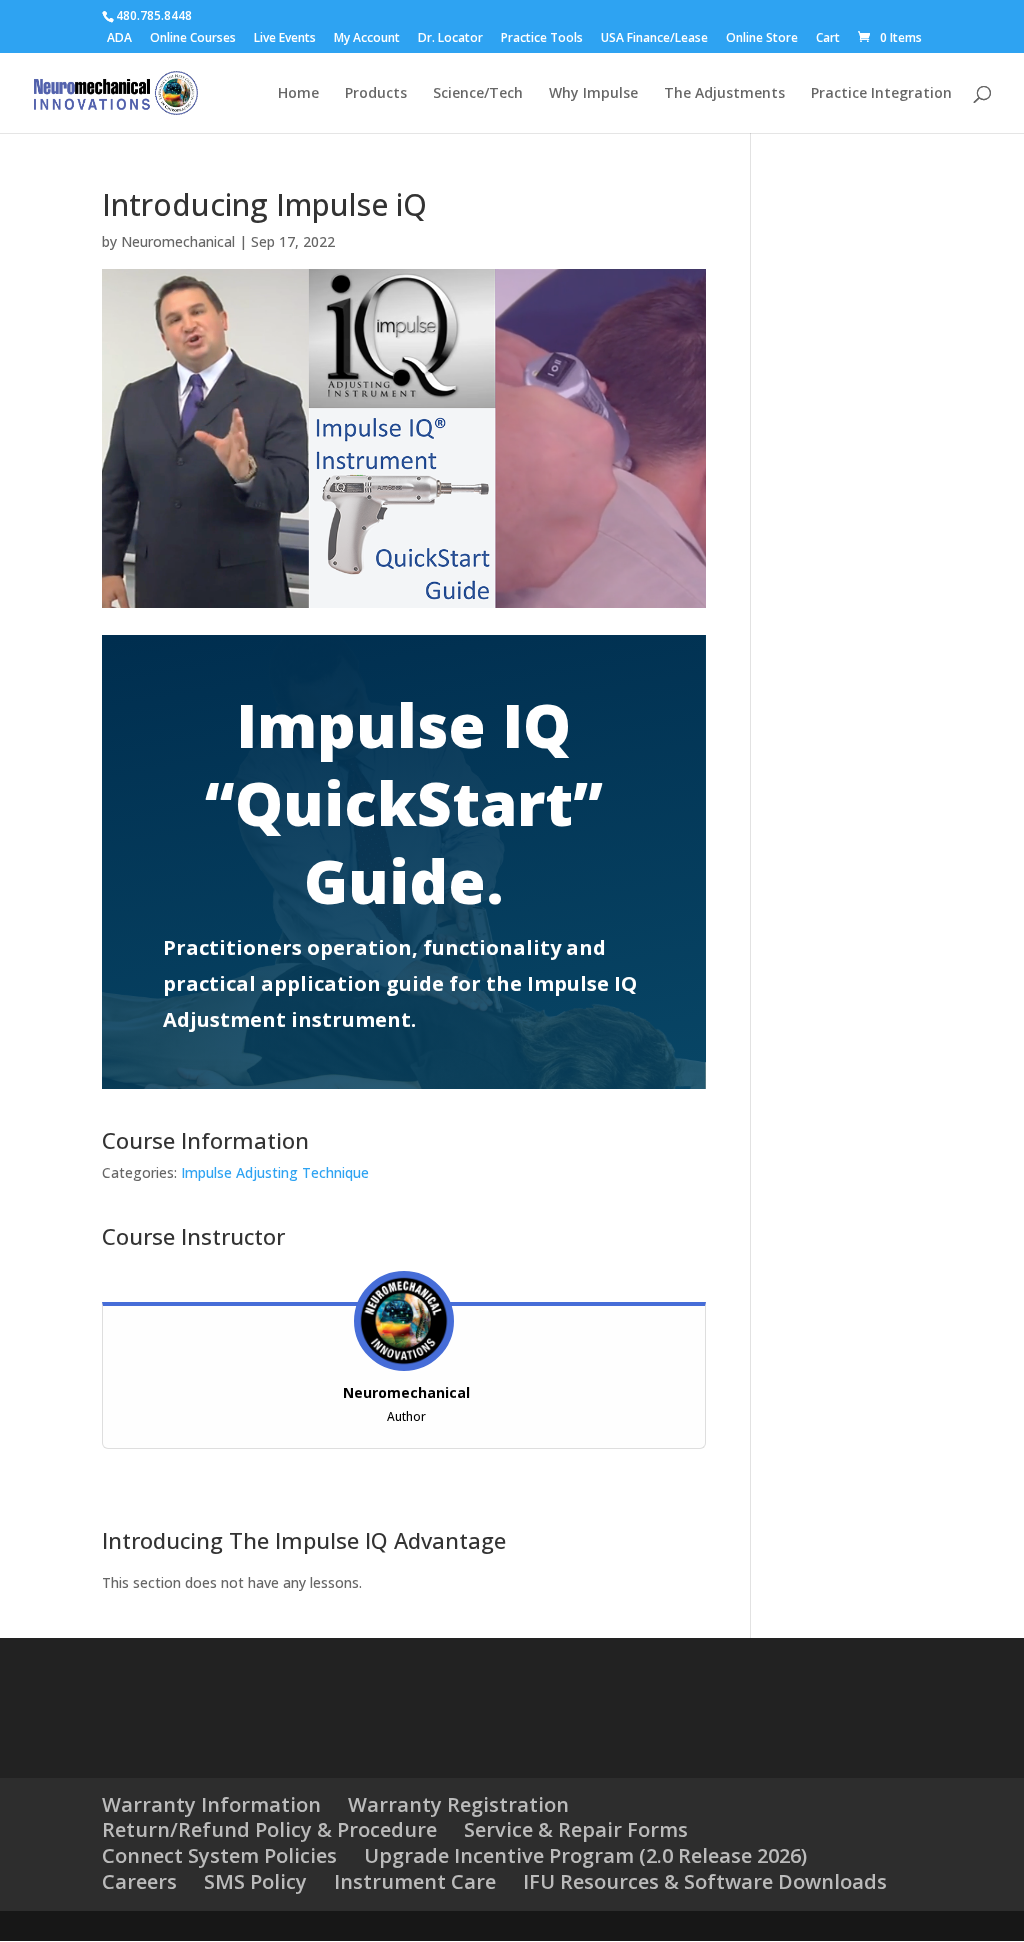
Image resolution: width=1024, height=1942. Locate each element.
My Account (367, 39)
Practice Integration (881, 94)
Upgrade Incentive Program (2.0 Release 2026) (585, 1855)
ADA (119, 39)
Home (298, 94)
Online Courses (193, 39)
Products (376, 94)
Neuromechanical (178, 241)
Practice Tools (542, 39)
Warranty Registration (458, 1804)
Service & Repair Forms (576, 1829)
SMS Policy (255, 1881)
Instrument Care (415, 1881)
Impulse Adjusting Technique (275, 1172)
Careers (139, 1881)
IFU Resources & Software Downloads (705, 1881)
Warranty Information (211, 1804)
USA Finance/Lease (654, 39)
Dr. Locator (450, 39)
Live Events (285, 39)
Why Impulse (593, 94)
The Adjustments (724, 94)
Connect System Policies (219, 1855)
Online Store (762, 39)
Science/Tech (478, 94)
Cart (828, 39)
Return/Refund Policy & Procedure (269, 1829)
